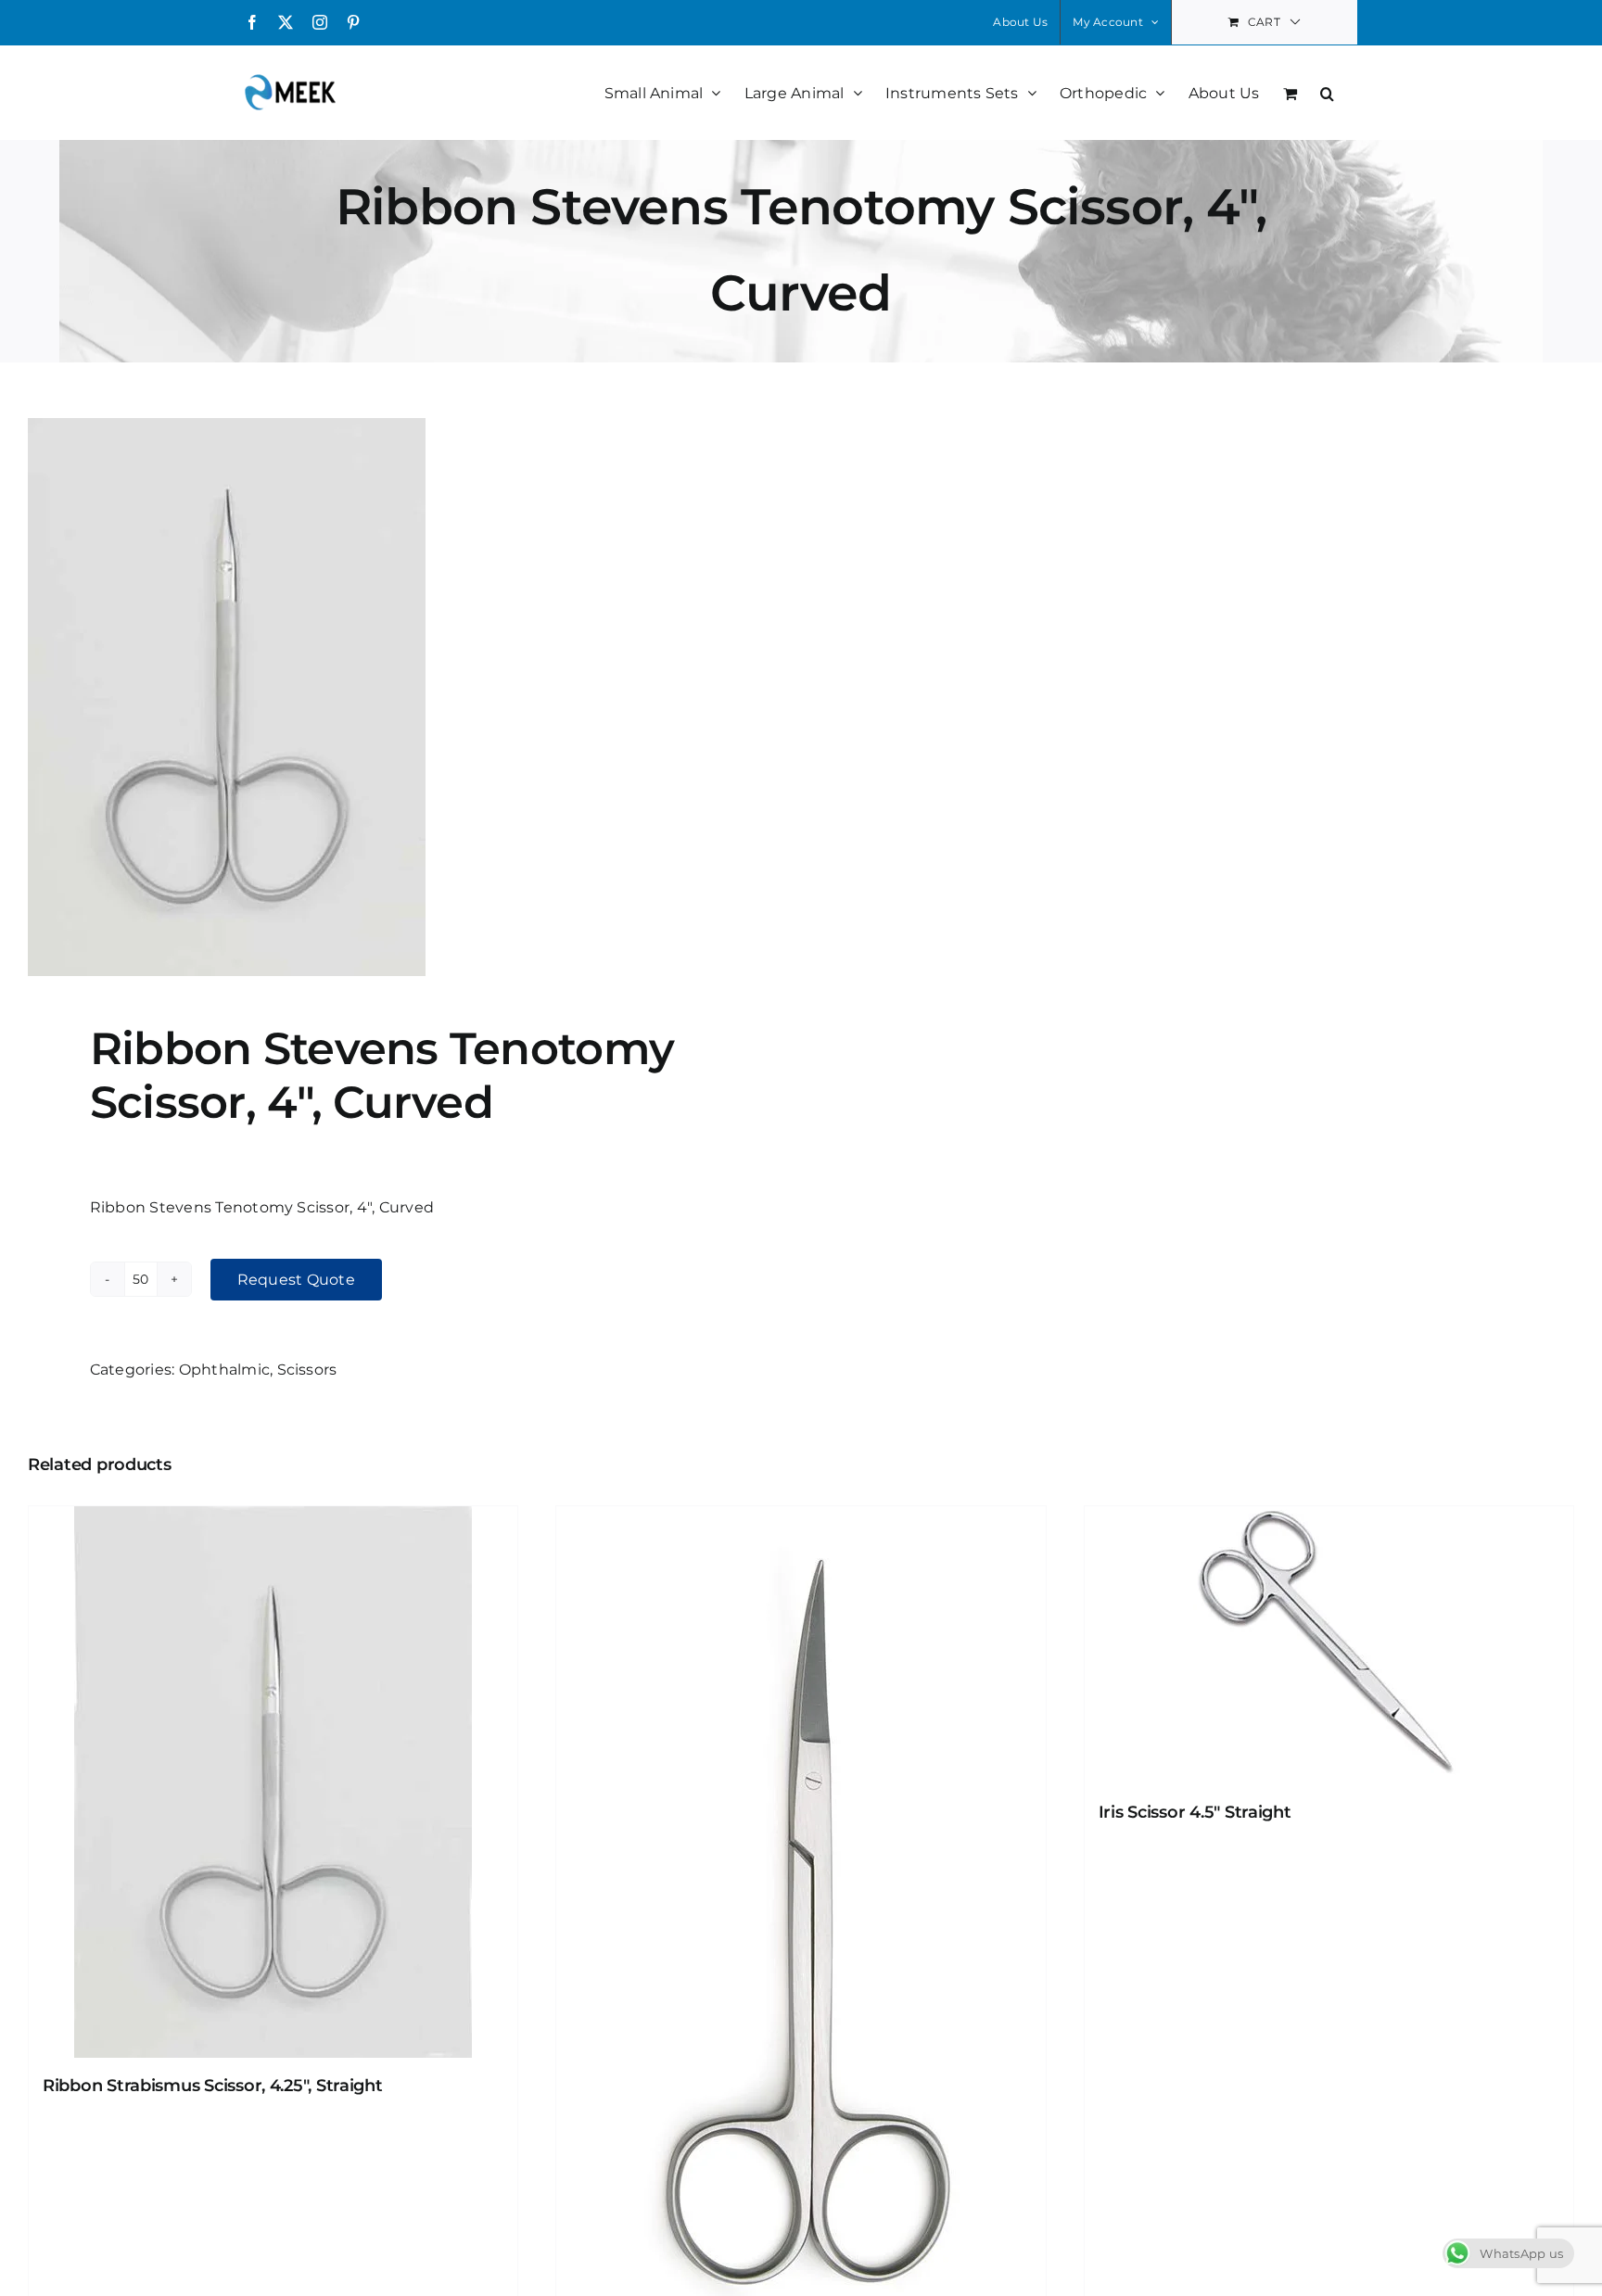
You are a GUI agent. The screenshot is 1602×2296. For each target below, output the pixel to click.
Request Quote (296, 1280)
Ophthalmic (224, 1370)
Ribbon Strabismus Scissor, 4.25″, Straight (213, 2086)
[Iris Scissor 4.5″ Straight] (1329, 1645)
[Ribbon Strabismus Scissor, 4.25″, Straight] (273, 1782)
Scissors (307, 1370)
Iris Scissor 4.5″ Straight (1195, 1812)
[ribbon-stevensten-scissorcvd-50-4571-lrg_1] (399, 697)
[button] (1327, 92)
